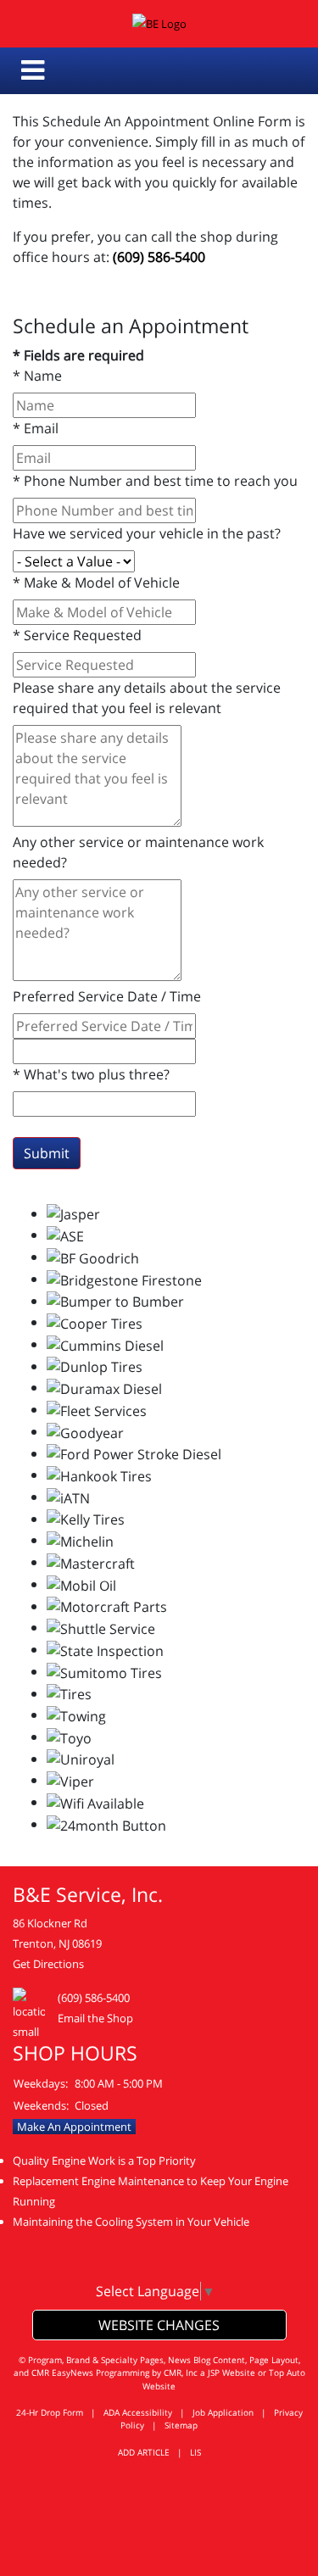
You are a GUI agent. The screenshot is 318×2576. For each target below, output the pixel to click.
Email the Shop (95, 2018)
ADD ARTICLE (144, 2452)
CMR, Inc (181, 2372)
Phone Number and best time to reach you (155, 481)
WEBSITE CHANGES (159, 2325)
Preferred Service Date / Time (107, 996)
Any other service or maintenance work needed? (138, 852)
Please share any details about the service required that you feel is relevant (147, 698)
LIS (195, 2452)
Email (36, 428)
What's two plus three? (91, 1074)
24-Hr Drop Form (50, 2412)
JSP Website (232, 2372)
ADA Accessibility (138, 2412)
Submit (47, 1153)
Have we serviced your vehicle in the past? (147, 533)
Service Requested (77, 635)
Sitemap (181, 2425)
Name (37, 376)
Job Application (223, 2412)
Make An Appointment (74, 2127)
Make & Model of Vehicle (96, 583)
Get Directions (48, 1964)
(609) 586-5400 (159, 257)
